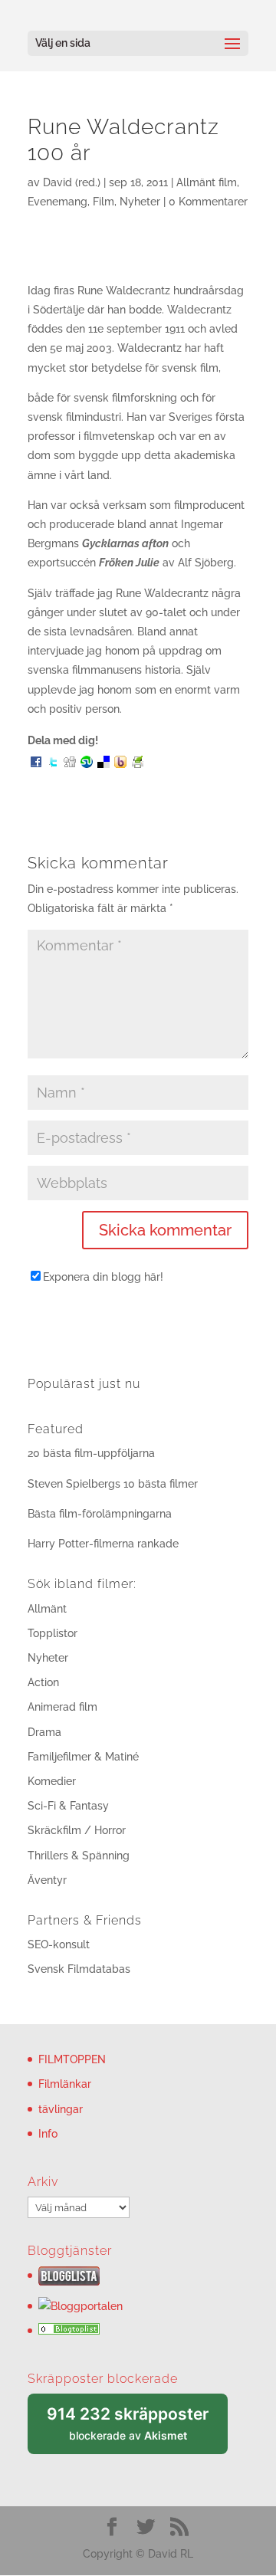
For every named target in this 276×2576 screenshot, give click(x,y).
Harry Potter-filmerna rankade (103, 1544)
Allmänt (47, 1609)
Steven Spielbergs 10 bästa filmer (113, 1484)
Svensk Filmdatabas (79, 1969)
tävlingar (61, 2109)
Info (48, 2134)
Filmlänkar (65, 2084)
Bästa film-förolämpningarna (100, 1514)
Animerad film (62, 1707)
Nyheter (140, 202)
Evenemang (58, 202)
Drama (44, 1732)
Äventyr (47, 1880)
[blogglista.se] (69, 2282)
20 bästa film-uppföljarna (91, 1453)
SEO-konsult (59, 1944)
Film (103, 202)
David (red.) (72, 182)
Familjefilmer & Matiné (83, 1757)
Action (43, 1682)
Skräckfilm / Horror (77, 1830)
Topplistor (53, 1633)
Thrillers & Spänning (79, 1856)
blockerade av (137, 2429)
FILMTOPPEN (72, 2059)
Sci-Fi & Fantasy (68, 1806)
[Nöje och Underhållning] (69, 2331)
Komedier (52, 1781)
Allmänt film (207, 182)
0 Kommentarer (208, 202)
